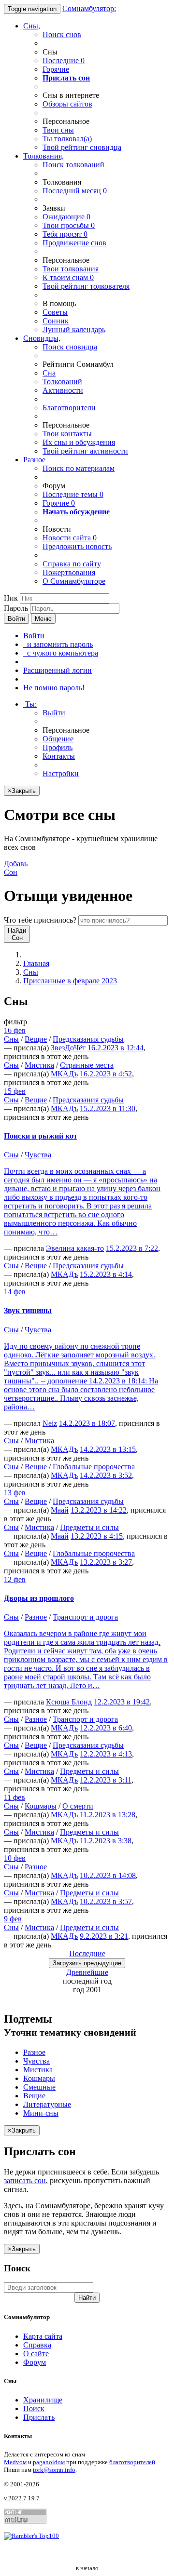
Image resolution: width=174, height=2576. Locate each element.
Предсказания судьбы (88, 1039)
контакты (67, 434)
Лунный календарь (74, 329)
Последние (64, 60)
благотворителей (132, 2462)
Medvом (15, 2462)
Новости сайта (70, 538)
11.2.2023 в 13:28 (108, 1815)
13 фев (15, 1493)
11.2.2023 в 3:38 (106, 1841)
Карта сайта (43, 2336)
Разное (34, 460)
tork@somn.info (54, 2470)
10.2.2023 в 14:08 (108, 1875)
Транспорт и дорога (85, 1617)
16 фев (15, 1030)
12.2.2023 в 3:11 (106, 1780)
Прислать (39, 2417)
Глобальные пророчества (94, 1467)
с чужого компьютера (61, 653)
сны (58, 130)
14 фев (15, 1292)
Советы (55, 312)
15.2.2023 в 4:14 (106, 1274)
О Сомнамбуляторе (74, 581)
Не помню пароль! (54, 688)
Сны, (32, 26)
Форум (35, 2362)
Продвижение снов (74, 243)
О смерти (78, 1806)
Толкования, (43, 156)
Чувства (38, 1155)
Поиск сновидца (70, 347)
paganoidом (49, 2462)
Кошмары (41, 1806)
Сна (49, 373)
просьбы (69, 225)
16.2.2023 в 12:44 (116, 1048)
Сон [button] (16, 868)
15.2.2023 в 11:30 (108, 1108)
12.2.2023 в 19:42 (122, 1702)
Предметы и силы (89, 1527)
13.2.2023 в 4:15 (97, 1536)
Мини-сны (41, 2113)
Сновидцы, (42, 338)
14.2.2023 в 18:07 (87, 1423)
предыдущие (87, 1963)
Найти (87, 2298)
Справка (37, 2345)
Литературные (47, 2104)
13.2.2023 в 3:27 (106, 1562)
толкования (71, 269)
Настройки (61, 773)
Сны (31, 972)
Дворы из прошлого (39, 1598)
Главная (36, 963)
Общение (58, 739)
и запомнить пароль (58, 644)
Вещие (36, 1039)
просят (65, 234)
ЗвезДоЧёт (68, 1048)
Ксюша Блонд (69, 1702)
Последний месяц (75, 191)
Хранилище (43, 2400)
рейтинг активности (85, 451)
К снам (68, 277)
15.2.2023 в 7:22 (132, 1248)
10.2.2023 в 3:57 (106, 1901)
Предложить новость (77, 546)
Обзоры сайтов (67, 104)
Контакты (59, 756)
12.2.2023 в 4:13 (106, 1754)
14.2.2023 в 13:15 (108, 1449)
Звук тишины (28, 1310)
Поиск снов (62, 34)
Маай (60, 1510)
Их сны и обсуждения (79, 442)
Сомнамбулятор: (89, 8)
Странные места (87, 1065)
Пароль (16, 608)
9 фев (13, 1919)
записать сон (25, 2180)
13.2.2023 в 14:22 (99, 1510)
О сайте (36, 2354)
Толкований (62, 382)
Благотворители (69, 408)
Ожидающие (66, 217)
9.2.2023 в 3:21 (104, 1936)
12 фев (15, 1579)
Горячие (56, 69)
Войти (16, 619)
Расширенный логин (58, 670)
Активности (63, 390)
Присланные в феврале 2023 (70, 981)
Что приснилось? (40, 920)
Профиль (58, 747)
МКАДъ (64, 1074)
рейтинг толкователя (86, 286)
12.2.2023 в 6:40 (106, 1728)
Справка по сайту (72, 564)
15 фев (15, 1091)
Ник (11, 598)
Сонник (56, 321)
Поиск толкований (73, 165)
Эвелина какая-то (75, 1248)
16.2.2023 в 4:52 (106, 1074)
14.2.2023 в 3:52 (106, 1475)
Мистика (39, 1065)
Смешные (39, 2087)
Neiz (50, 1423)
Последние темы (73, 494)
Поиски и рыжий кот (41, 1136)
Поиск (34, 2408)
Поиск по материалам (79, 468)
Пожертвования (69, 572)
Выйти (54, 713)
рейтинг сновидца (82, 147)
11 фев (14, 1797)
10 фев (15, 1858)
